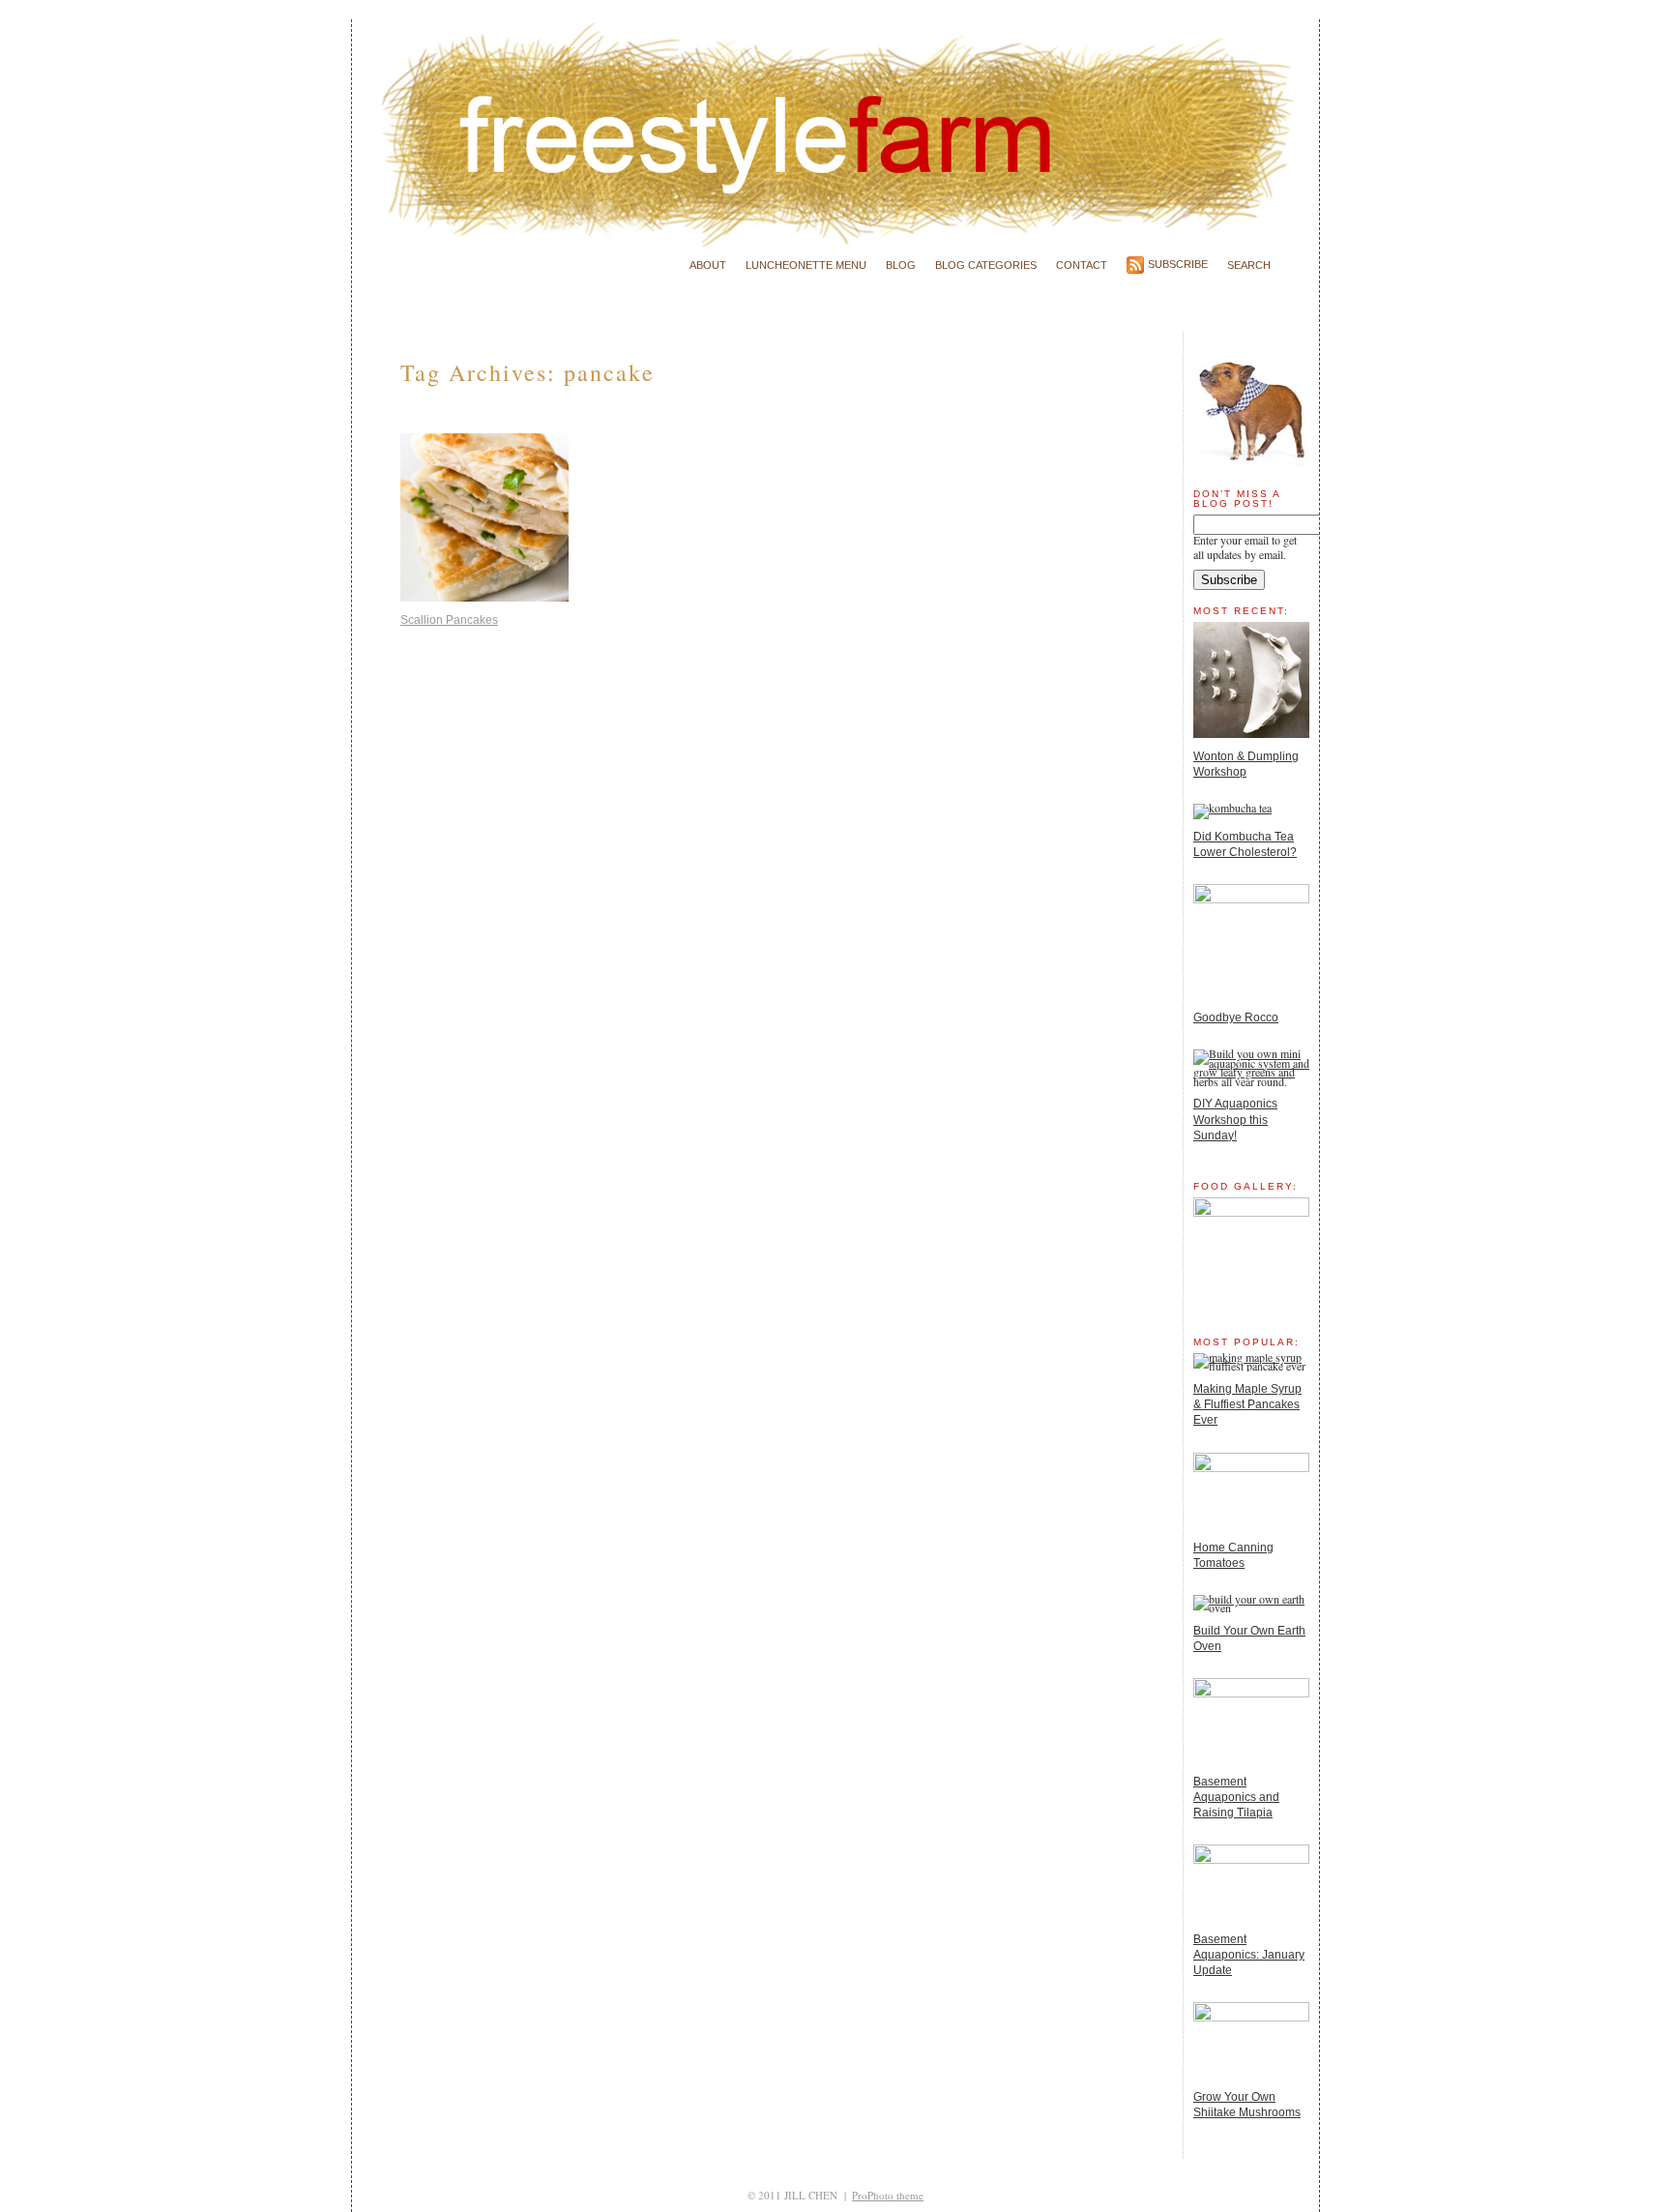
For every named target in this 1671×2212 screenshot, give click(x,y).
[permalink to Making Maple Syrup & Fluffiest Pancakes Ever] (1251, 1366)
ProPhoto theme (888, 2195)
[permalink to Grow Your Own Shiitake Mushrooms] (1251, 2017)
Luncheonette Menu (806, 265)
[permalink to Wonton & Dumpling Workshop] (1251, 733)
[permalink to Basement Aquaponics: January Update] (1251, 1859)
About (708, 265)
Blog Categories (986, 265)
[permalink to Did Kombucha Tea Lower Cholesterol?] (1232, 808)
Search (1249, 265)
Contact (1082, 265)
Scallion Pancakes (449, 620)
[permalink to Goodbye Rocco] (1251, 899)
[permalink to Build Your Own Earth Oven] (1251, 1607)
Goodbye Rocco (1236, 1018)
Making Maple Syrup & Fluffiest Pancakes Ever (1247, 1404)
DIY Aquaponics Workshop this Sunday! (1235, 1119)
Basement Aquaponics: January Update (1249, 1955)
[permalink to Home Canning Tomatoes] (1251, 1467)
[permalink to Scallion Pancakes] (484, 594)
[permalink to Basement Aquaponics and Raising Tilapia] (1251, 1693)
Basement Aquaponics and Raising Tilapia (1236, 1797)
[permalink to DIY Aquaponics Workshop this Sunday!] (1251, 1081)
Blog (901, 265)
